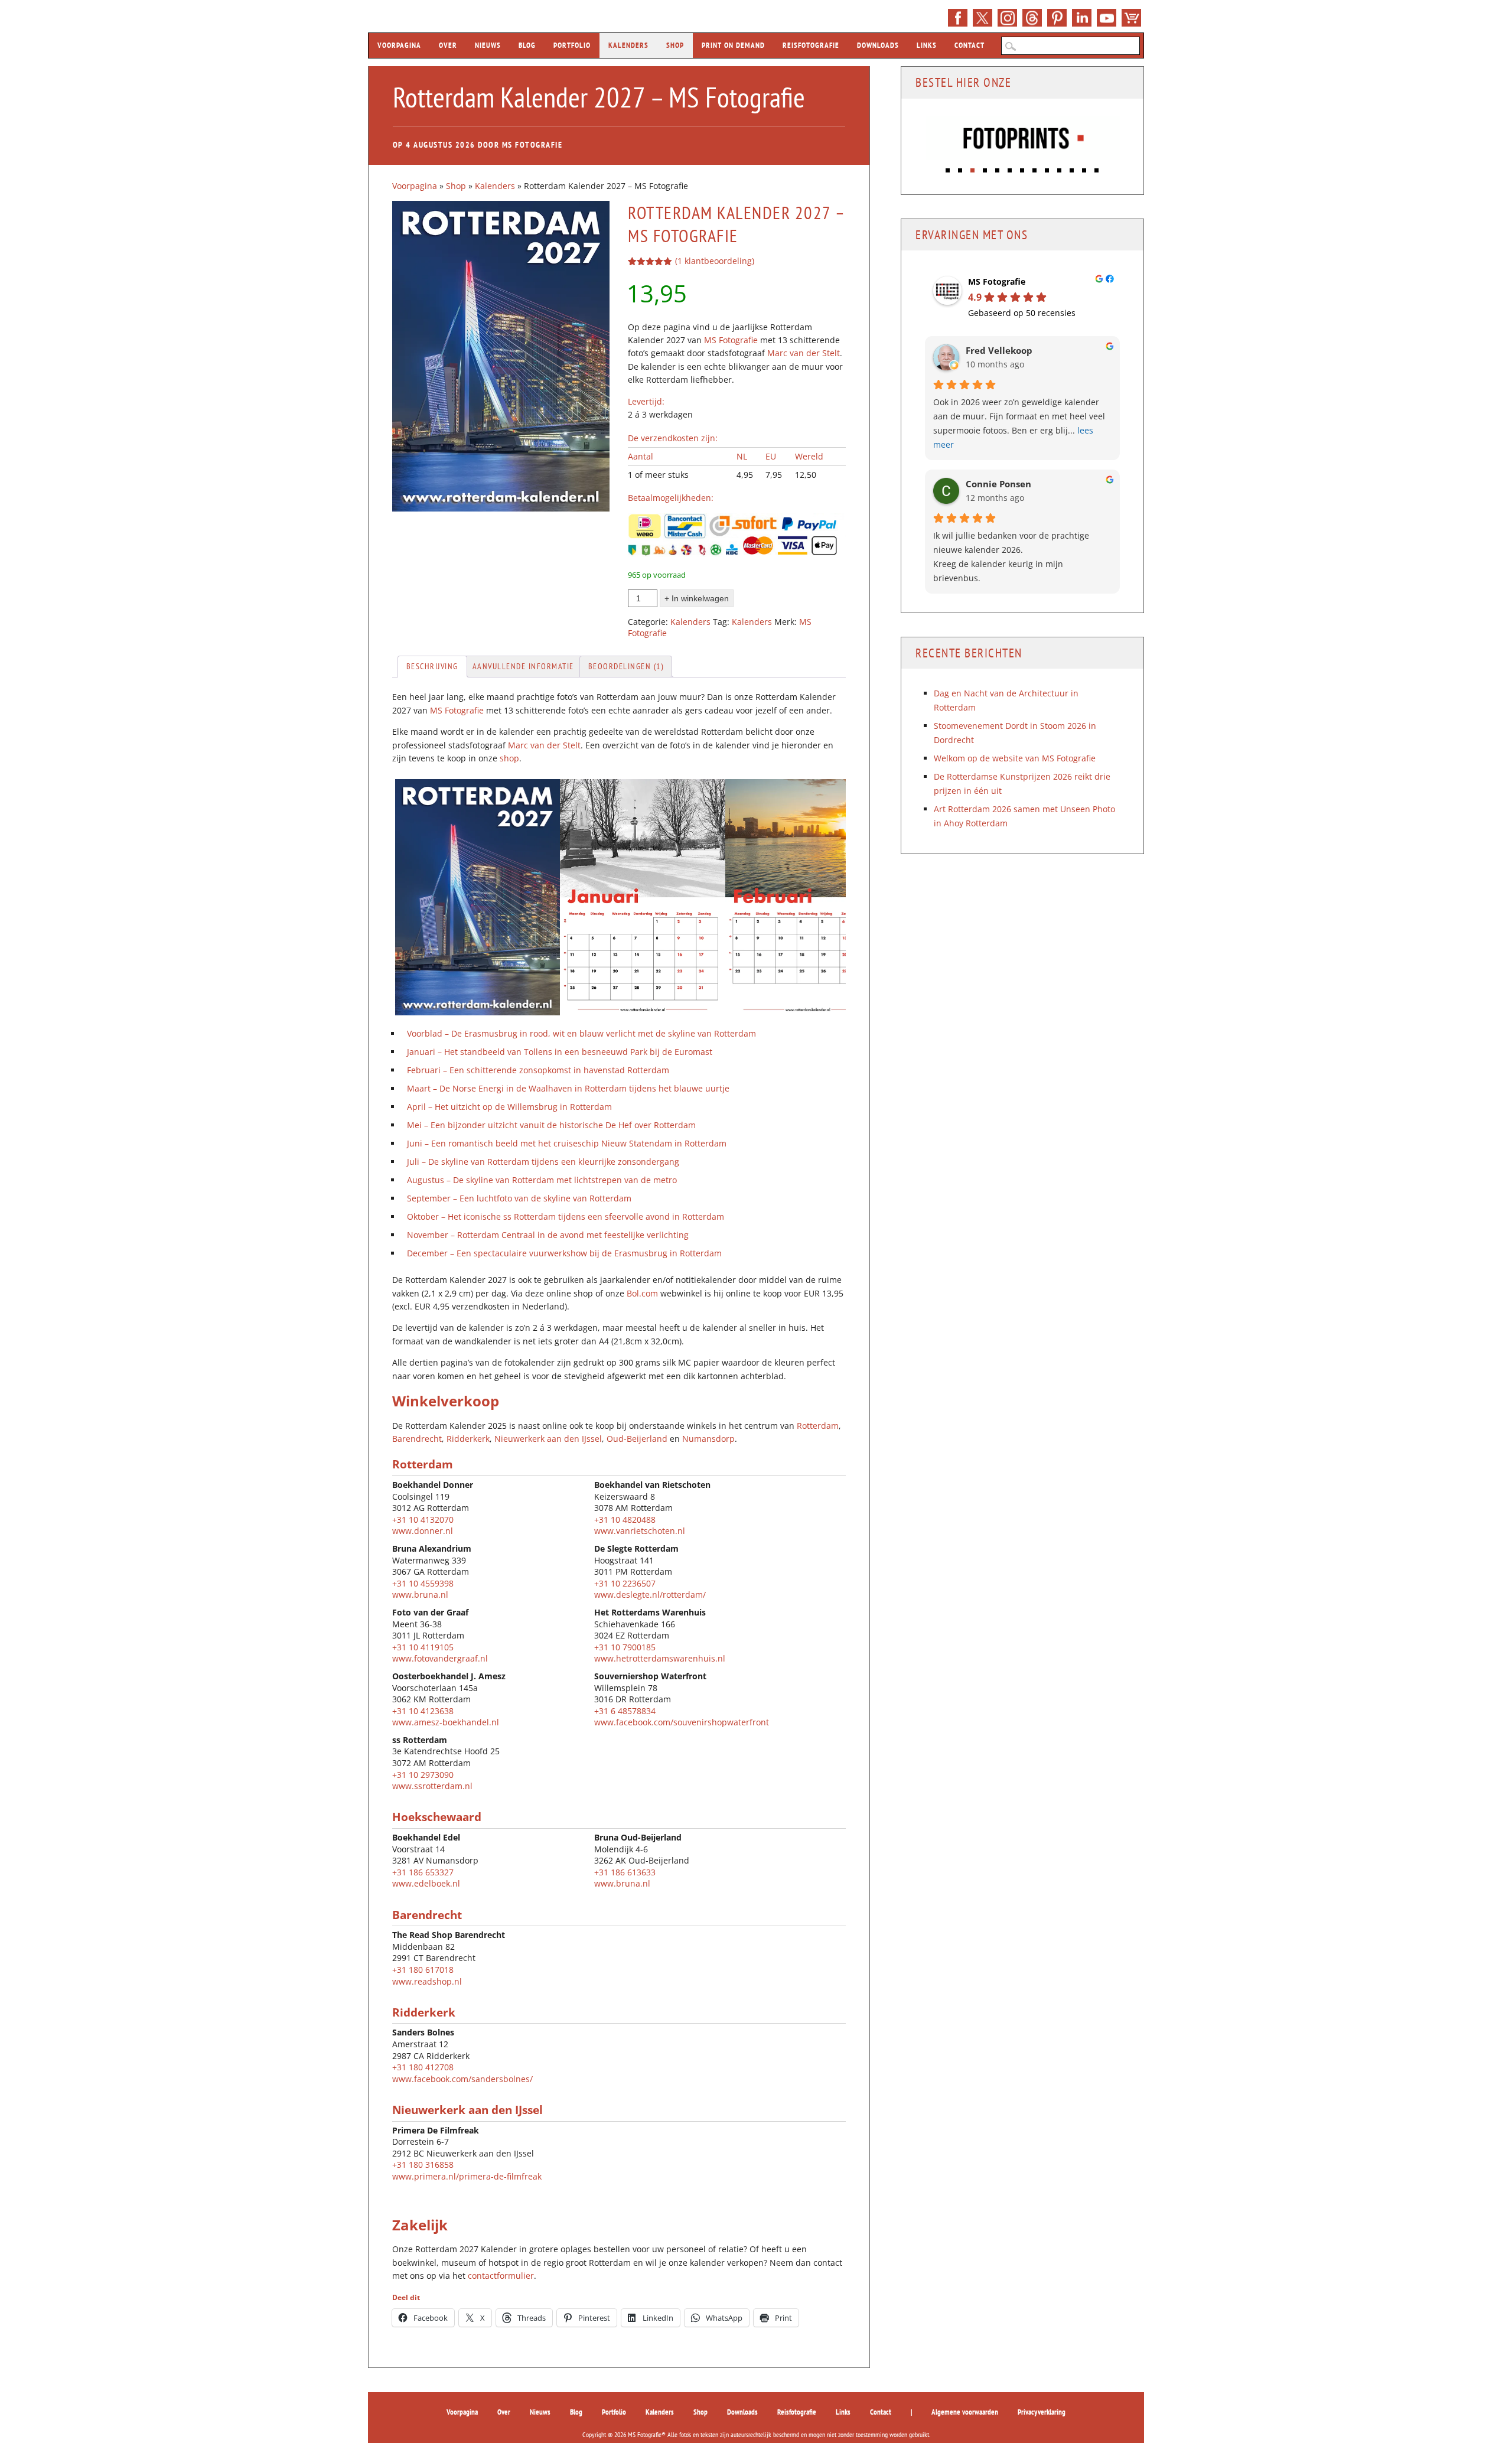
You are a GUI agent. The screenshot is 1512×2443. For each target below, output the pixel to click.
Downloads (878, 45)
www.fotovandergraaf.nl (440, 1658)
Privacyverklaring (1042, 2412)
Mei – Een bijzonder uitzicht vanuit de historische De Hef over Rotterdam (551, 1125)
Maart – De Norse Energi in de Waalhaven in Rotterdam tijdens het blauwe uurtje (568, 1088)
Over (448, 45)
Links (927, 45)
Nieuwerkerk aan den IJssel (548, 1439)
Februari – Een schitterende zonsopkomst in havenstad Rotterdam (538, 1070)
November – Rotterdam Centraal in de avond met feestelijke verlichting (548, 1235)
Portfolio (572, 45)
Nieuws (488, 45)
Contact (970, 45)
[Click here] (1024, 139)
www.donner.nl (423, 1531)
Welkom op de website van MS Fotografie (1015, 758)
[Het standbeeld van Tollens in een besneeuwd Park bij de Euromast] (643, 1012)
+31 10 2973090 (423, 1775)
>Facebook (958, 18)
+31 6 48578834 (625, 1711)
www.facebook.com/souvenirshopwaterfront (682, 1722)
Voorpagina (399, 45)
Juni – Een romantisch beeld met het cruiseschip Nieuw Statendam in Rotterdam (567, 1143)
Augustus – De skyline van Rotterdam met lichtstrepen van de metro (542, 1180)
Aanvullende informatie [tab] (523, 666)
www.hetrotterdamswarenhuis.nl (660, 1658)
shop (509, 758)
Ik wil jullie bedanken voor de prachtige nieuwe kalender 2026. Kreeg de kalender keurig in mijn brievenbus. (1011, 557)
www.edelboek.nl (426, 1883)
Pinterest (1057, 18)
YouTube (1107, 18)
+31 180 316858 (423, 2165)
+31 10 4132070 (423, 1519)
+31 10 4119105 (423, 1647)
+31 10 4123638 (423, 1711)
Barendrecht (417, 1439)
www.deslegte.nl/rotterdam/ (650, 1595)
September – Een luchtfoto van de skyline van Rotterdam (519, 1198)
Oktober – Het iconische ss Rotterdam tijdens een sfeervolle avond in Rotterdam (566, 1216)
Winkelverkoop (446, 1401)
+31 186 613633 (625, 1872)
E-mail (1032, 18)
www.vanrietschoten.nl (640, 1531)
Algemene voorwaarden (965, 2412)
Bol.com (642, 1293)
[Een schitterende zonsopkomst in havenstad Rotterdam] (808, 1012)
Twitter (983, 18)
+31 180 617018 (423, 1970)
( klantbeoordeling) (715, 261)
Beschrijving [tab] (432, 666)
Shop (1131, 18)
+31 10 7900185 (625, 1647)
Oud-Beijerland (637, 1439)
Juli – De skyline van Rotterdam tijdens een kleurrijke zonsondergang (543, 1162)
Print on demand (733, 45)
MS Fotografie (532, 145)
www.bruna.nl (420, 1595)
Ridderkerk (468, 1439)
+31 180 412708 (423, 2067)
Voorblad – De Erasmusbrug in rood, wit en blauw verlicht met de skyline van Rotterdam (581, 1033)
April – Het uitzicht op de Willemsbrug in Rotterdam (509, 1107)
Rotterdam (818, 1426)
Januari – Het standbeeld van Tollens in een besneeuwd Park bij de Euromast (560, 1052)
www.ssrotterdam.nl (432, 1786)
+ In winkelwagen (697, 598)
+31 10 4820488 (625, 1519)
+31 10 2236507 (625, 1583)
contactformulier (501, 2276)
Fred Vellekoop (999, 351)
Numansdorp (708, 1439)
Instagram (1007, 18)
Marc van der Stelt (804, 353)
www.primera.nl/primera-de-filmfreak (467, 2176)
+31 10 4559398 (423, 1583)
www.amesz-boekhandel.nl (446, 1722)
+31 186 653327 (423, 1872)
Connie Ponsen (998, 484)
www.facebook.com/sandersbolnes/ (462, 2079)
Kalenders (628, 45)
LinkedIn (1082, 18)
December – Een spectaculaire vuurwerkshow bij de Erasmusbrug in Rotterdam (564, 1253)
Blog (527, 45)
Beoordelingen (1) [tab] (626, 666)
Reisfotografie (811, 45)
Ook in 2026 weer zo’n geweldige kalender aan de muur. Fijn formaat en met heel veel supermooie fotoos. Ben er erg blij (1019, 423)
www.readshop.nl (427, 1981)
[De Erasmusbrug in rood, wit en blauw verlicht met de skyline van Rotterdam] (476, 1012)
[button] (948, 167)
